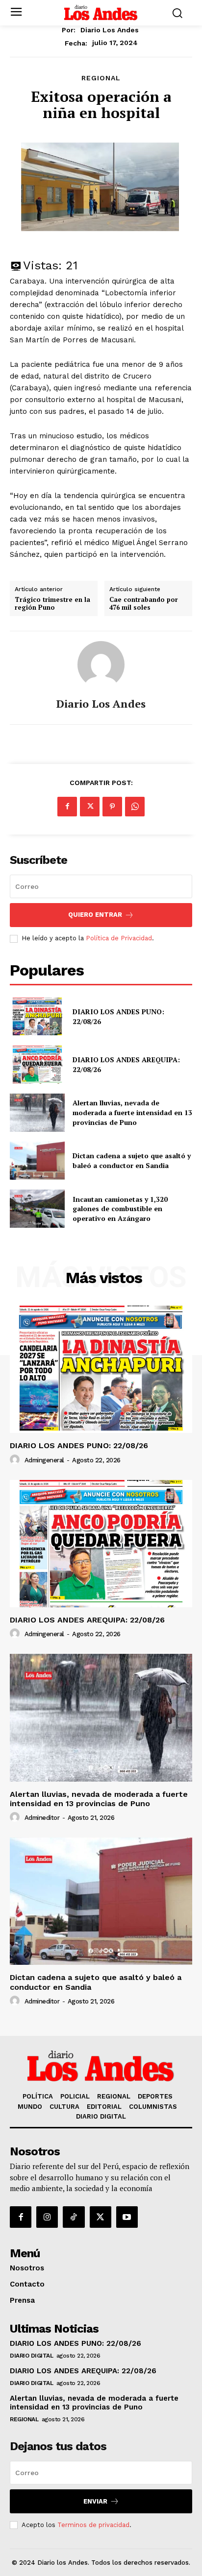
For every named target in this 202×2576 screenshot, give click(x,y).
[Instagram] (47, 2217)
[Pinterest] (112, 807)
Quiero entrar (95, 915)
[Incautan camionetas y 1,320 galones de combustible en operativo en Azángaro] (37, 1209)
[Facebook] (67, 807)
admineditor (42, 1818)
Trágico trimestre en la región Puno (52, 604)
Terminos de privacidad (93, 2525)
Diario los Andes (110, 30)
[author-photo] (16, 1460)
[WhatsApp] (135, 807)
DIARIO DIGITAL (31, 2356)
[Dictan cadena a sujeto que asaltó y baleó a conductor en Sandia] (37, 1161)
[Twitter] (90, 807)
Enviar (95, 2501)
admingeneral (44, 1460)
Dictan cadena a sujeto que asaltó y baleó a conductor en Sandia (132, 1160)
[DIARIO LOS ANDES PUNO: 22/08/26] (37, 1017)
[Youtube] (127, 2217)
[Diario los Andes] (101, 665)
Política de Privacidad (119, 938)
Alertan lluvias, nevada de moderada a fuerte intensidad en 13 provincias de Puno (132, 1112)
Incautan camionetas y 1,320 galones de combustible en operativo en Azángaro (120, 1209)
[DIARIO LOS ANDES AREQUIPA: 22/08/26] (37, 1065)
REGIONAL (101, 78)
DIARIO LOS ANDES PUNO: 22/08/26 (79, 1445)
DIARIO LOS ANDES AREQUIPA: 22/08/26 (87, 1620)
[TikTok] (74, 2217)
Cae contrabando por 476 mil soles (144, 604)
